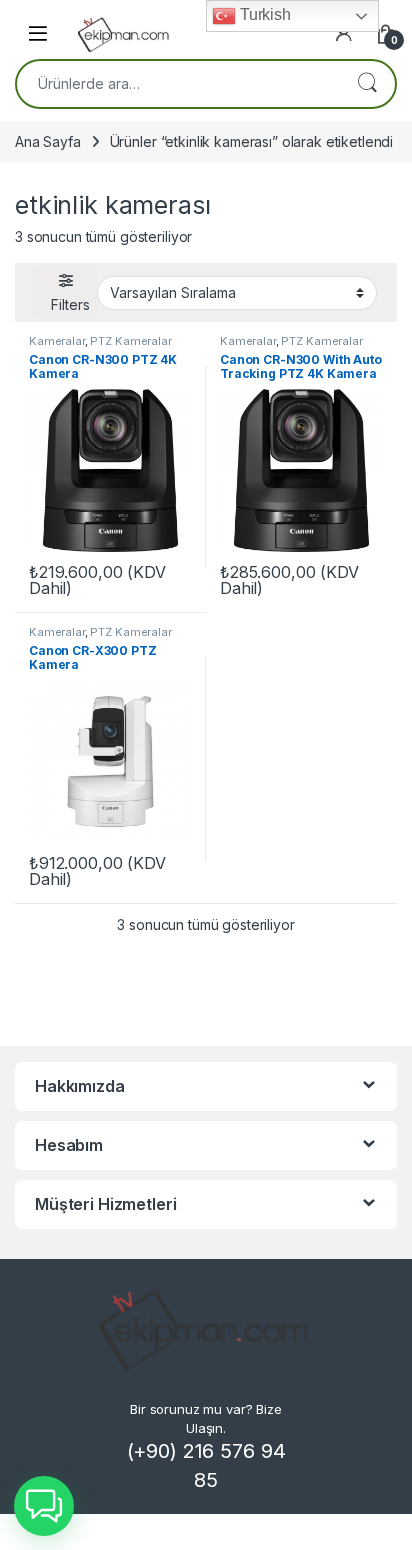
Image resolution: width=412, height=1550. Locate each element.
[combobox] (178, 84)
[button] (44, 1506)
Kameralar (57, 341)
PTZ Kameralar (130, 341)
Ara (367, 84)
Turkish (263, 14)
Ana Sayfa (48, 141)
